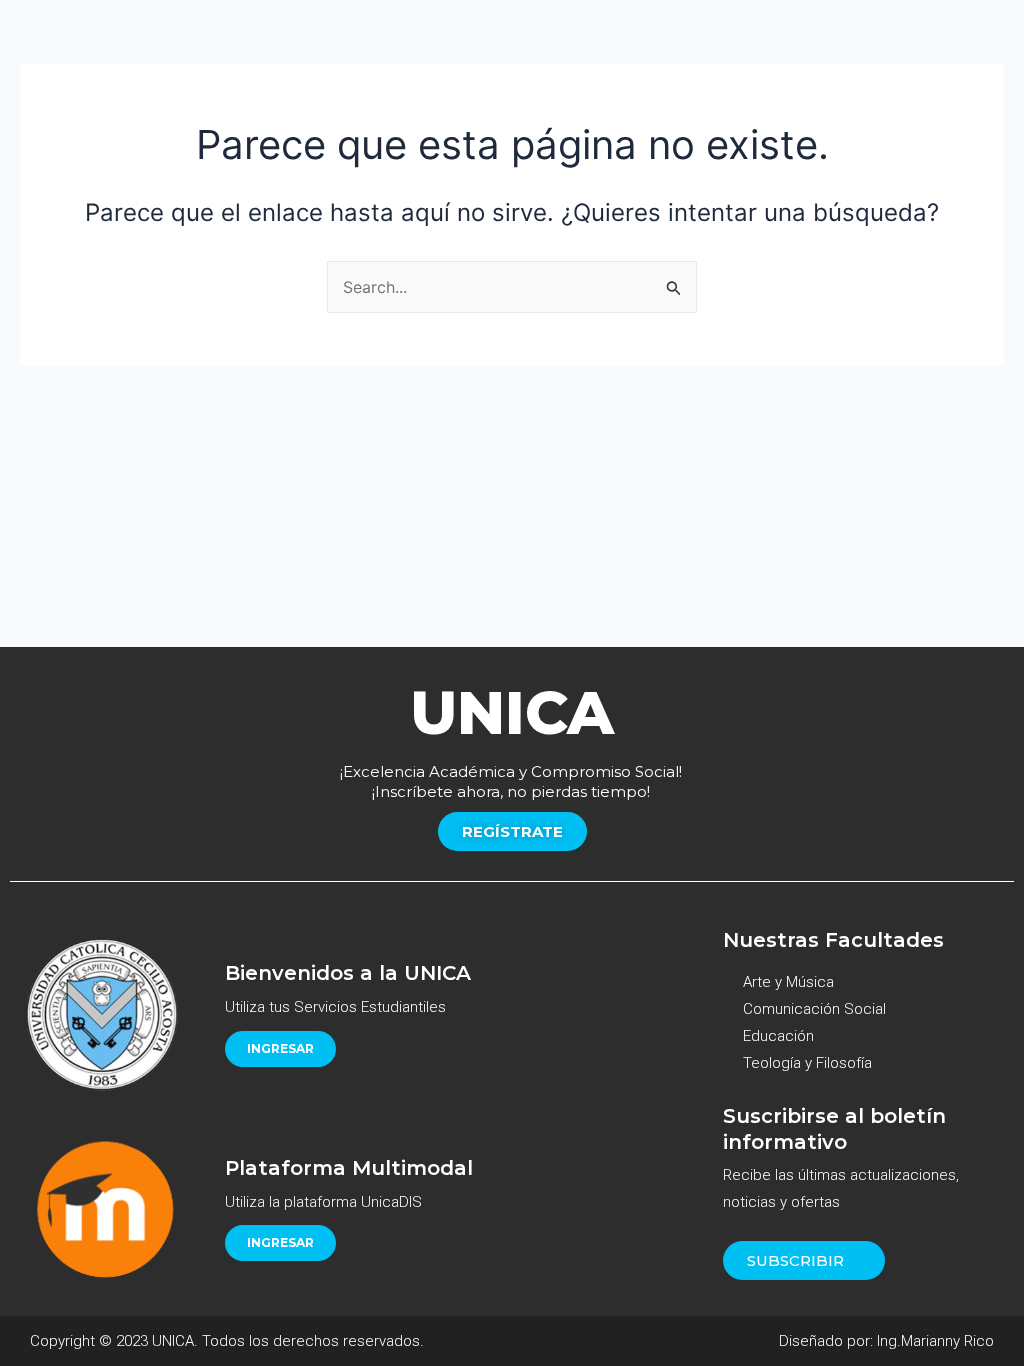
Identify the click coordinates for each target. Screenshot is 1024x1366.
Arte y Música (788, 982)
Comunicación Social (814, 1009)
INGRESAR (280, 1048)
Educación (778, 1036)
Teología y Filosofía (807, 1063)
